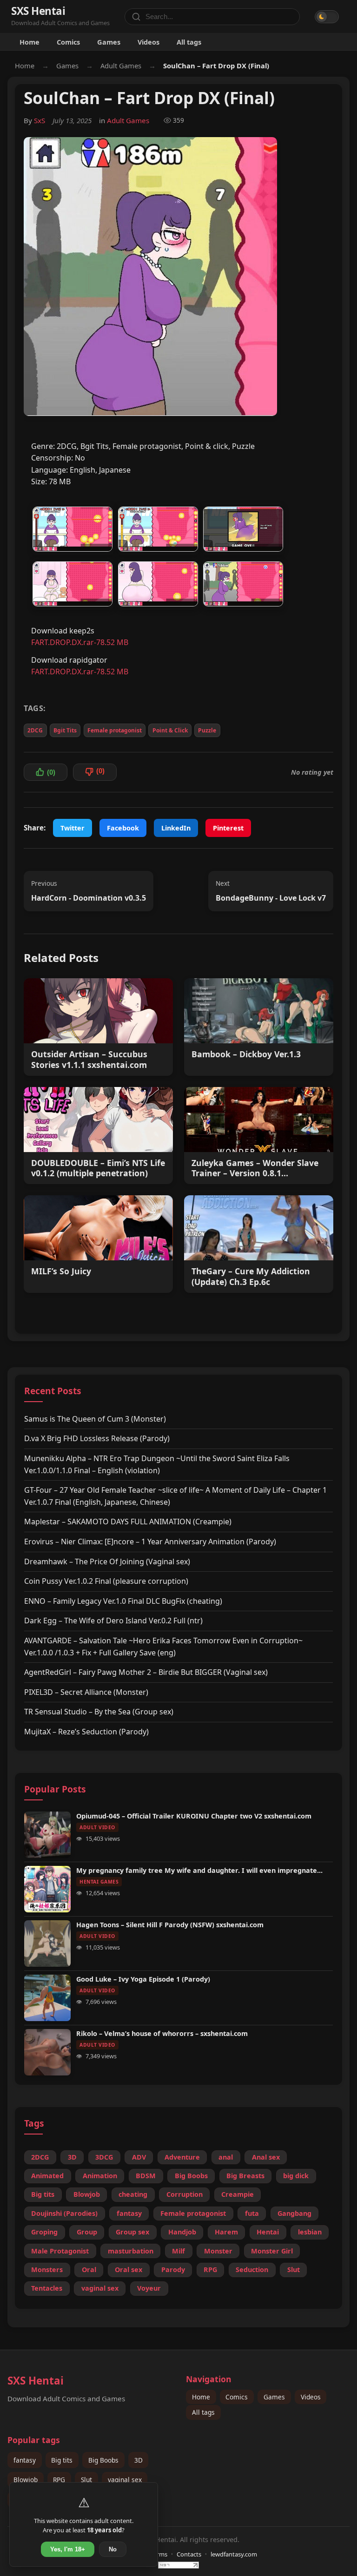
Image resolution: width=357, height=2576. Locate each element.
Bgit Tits (65, 730)
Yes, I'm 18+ (68, 2549)
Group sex (132, 2232)
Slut (294, 2270)
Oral (89, 2270)
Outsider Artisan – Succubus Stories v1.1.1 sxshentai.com (89, 1060)
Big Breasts (245, 2176)
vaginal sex (100, 2288)
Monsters (47, 2270)
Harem (226, 2232)
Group (87, 2232)
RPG (210, 2270)
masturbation (131, 2251)
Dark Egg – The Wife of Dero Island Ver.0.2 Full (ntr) (113, 1621)
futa (252, 2213)
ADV (139, 2157)
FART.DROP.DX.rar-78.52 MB (80, 642)
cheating (133, 2194)
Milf (178, 2251)
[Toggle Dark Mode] (327, 17)
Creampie (238, 2194)
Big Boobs (191, 2176)
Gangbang (294, 2213)
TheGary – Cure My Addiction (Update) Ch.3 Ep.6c (251, 1277)
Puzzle (207, 730)
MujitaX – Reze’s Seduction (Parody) (86, 1732)
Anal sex (266, 2157)
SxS (40, 120)
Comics (68, 42)
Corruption (185, 2194)
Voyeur (149, 2288)
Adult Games (121, 66)
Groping (44, 2232)
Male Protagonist (60, 2251)
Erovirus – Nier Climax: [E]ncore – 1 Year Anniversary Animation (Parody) (150, 1542)
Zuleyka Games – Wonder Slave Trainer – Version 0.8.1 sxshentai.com (255, 1168)
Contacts (189, 2554)
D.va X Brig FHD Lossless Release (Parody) (97, 1438)
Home (30, 42)
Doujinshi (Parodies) (64, 2213)
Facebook (123, 828)
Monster (218, 2251)
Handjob (182, 2232)
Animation (100, 2176)
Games (109, 42)
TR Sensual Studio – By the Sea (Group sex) (99, 1712)
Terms (159, 2554)
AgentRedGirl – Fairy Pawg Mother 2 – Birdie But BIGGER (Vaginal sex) (146, 1672)
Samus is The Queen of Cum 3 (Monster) (95, 1419)
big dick (296, 2176)
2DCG (35, 730)
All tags (189, 42)
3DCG (104, 2157)
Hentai (268, 2232)
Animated (47, 2176)
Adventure (182, 2157)
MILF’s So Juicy (61, 1271)
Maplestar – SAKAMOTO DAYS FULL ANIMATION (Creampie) (128, 1522)
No (113, 2549)
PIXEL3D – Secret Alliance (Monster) (86, 1692)
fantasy (129, 2213)
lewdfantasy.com (234, 2554)
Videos (149, 42)
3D (72, 2157)
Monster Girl (272, 2251)
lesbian (310, 2232)
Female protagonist (115, 730)
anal (226, 2157)
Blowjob (87, 2194)
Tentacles (47, 2288)
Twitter (73, 828)
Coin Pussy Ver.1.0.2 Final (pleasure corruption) (106, 1581)
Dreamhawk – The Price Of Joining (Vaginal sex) (107, 1561)
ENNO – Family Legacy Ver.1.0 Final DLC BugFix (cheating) (123, 1601)
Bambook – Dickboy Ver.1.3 (246, 1054)
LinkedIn (176, 828)
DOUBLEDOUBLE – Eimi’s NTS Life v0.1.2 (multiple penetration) (98, 1168)
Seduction (252, 2270)
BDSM (146, 2176)
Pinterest (228, 828)
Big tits (43, 2194)
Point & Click (170, 730)
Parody (173, 2270)
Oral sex (129, 2270)
